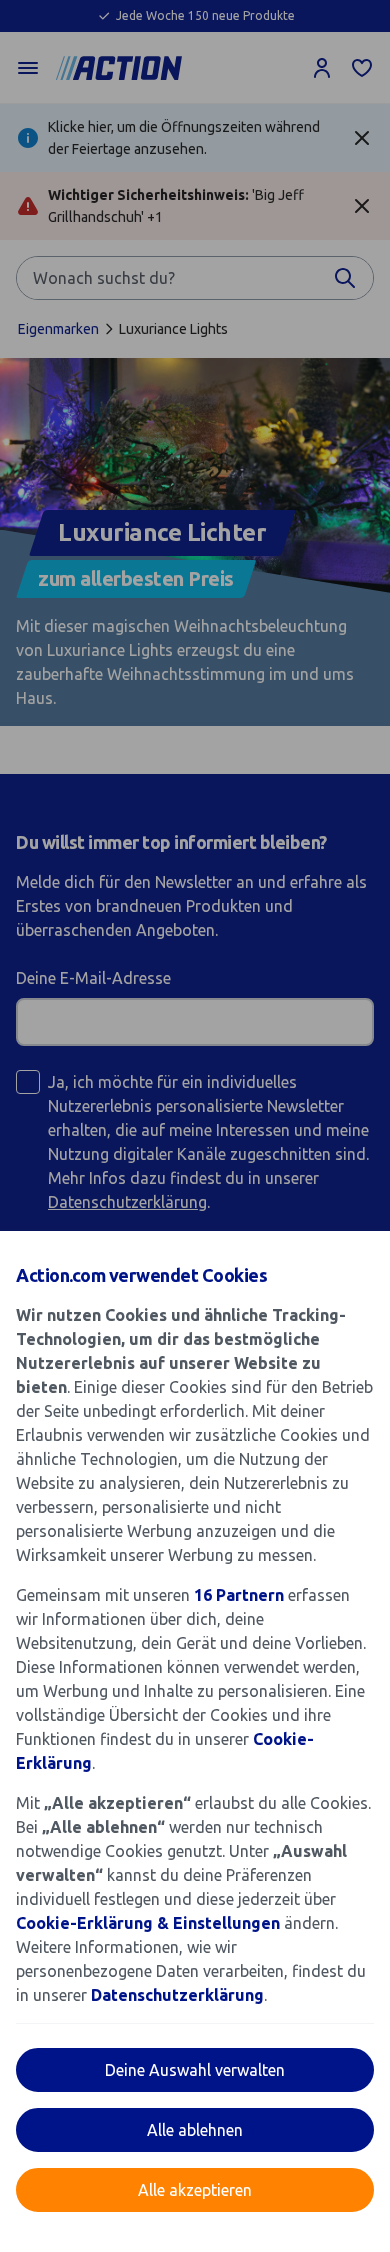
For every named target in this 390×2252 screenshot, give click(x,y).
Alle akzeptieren (195, 2190)
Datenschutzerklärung (177, 1995)
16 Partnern (239, 1595)
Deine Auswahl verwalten (195, 2070)
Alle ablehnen (195, 2130)
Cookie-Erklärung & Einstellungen (148, 1923)
